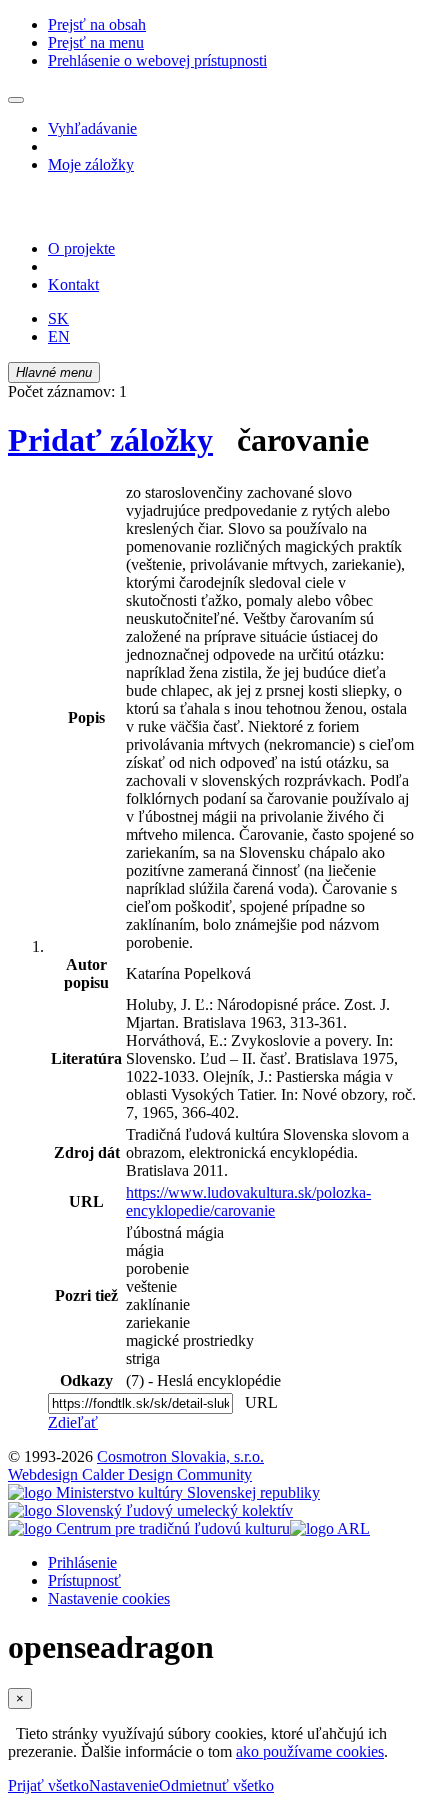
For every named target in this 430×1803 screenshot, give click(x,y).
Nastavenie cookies (109, 1598)
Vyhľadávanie (92, 128)
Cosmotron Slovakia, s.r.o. (180, 1456)
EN (59, 336)
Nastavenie (124, 1785)
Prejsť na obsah (97, 24)
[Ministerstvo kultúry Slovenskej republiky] (164, 1492)
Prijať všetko (48, 1785)
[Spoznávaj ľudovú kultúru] (133, 214)
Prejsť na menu (96, 42)
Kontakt (73, 284)
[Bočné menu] (16, 100)
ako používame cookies (310, 1751)
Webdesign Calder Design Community (130, 1474)
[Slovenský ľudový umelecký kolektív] (150, 1510)
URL (257, 1402)
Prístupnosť (84, 1580)
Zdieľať (73, 1422)
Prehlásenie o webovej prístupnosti (157, 60)
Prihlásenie (82, 1562)
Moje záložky (91, 164)
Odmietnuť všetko (216, 1785)
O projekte (81, 248)
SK (58, 318)
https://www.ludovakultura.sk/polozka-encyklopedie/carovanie (248, 1201)
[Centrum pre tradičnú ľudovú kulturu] (149, 1528)
